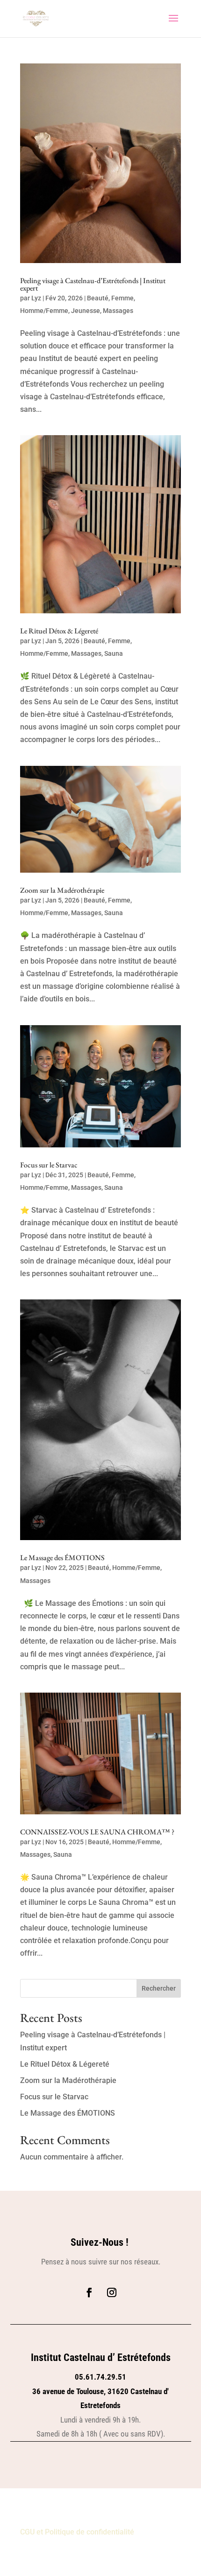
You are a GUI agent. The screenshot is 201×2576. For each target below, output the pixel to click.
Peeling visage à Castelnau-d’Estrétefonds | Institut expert (93, 284)
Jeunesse (86, 311)
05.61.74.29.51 (100, 2377)
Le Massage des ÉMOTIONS (62, 1558)
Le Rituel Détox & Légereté (59, 631)
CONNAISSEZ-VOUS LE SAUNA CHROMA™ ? (97, 1832)
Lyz (36, 298)
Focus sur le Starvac (49, 1165)
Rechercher (159, 1988)
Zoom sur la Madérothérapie (62, 890)
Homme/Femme (44, 311)
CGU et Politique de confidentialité (77, 2532)
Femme (122, 298)
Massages (118, 311)
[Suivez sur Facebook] (89, 2292)
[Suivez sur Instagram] (112, 2292)
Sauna (114, 653)
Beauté (98, 298)
